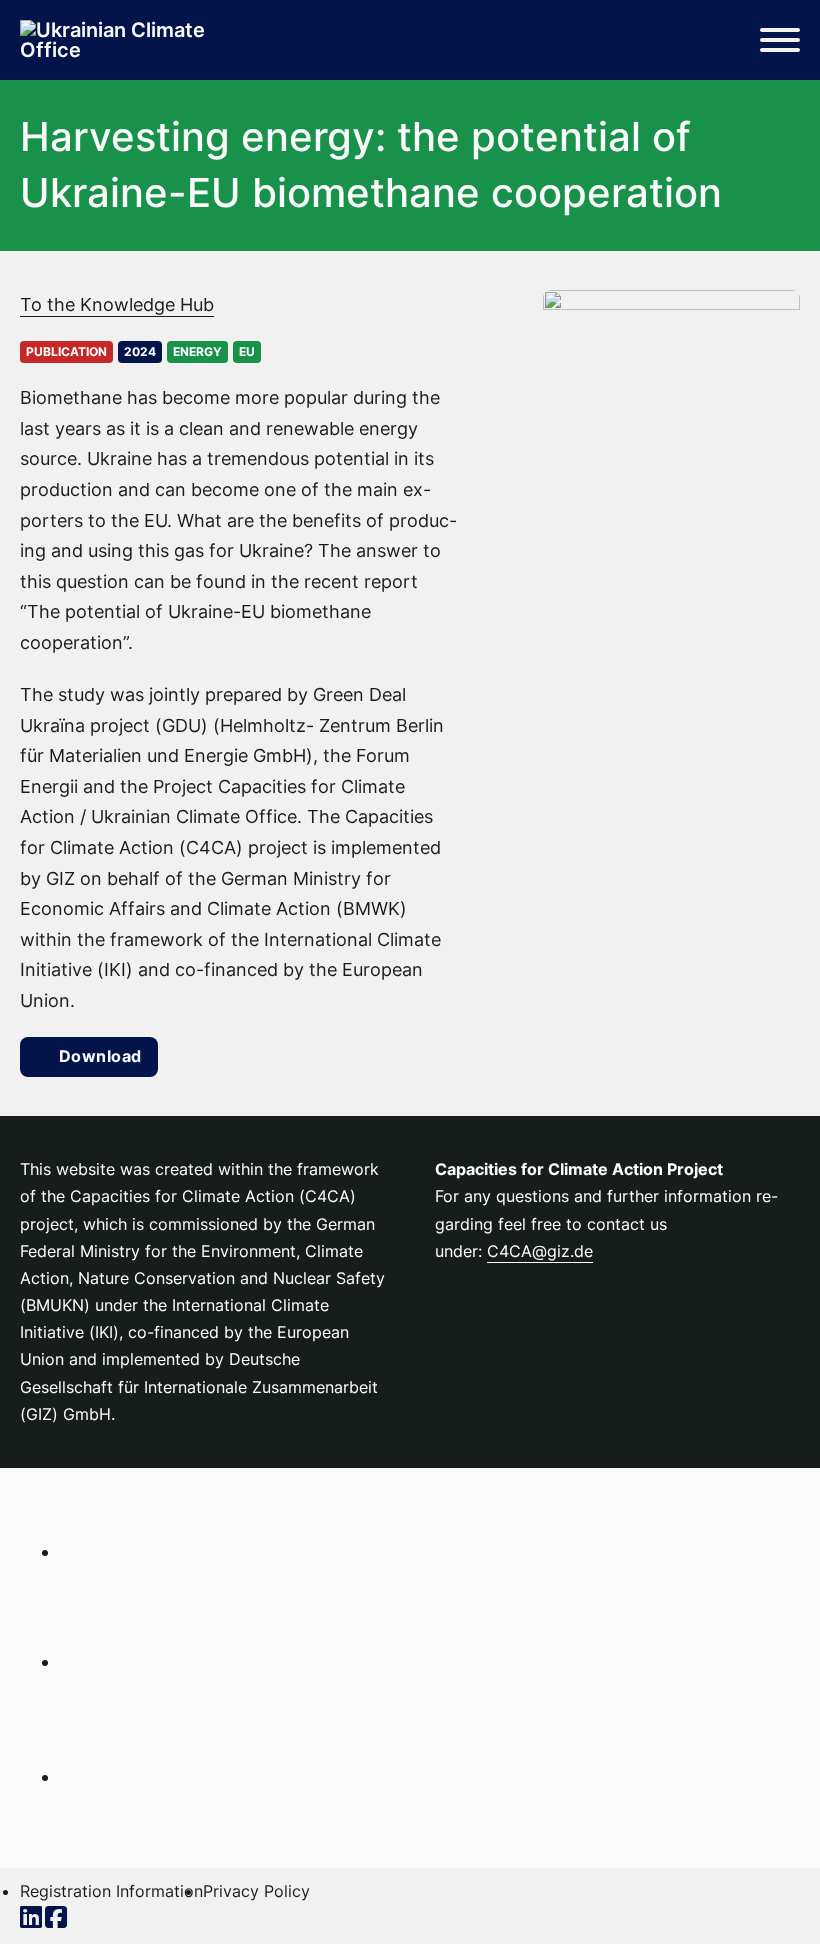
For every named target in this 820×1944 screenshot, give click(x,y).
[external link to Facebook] (57, 1920)
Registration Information (111, 1891)
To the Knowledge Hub (117, 304)
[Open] (780, 40)
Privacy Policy (256, 1891)
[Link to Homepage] (120, 40)
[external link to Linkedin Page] (32, 1920)
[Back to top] (750, 1884)
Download (100, 1056)
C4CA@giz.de (540, 1251)
